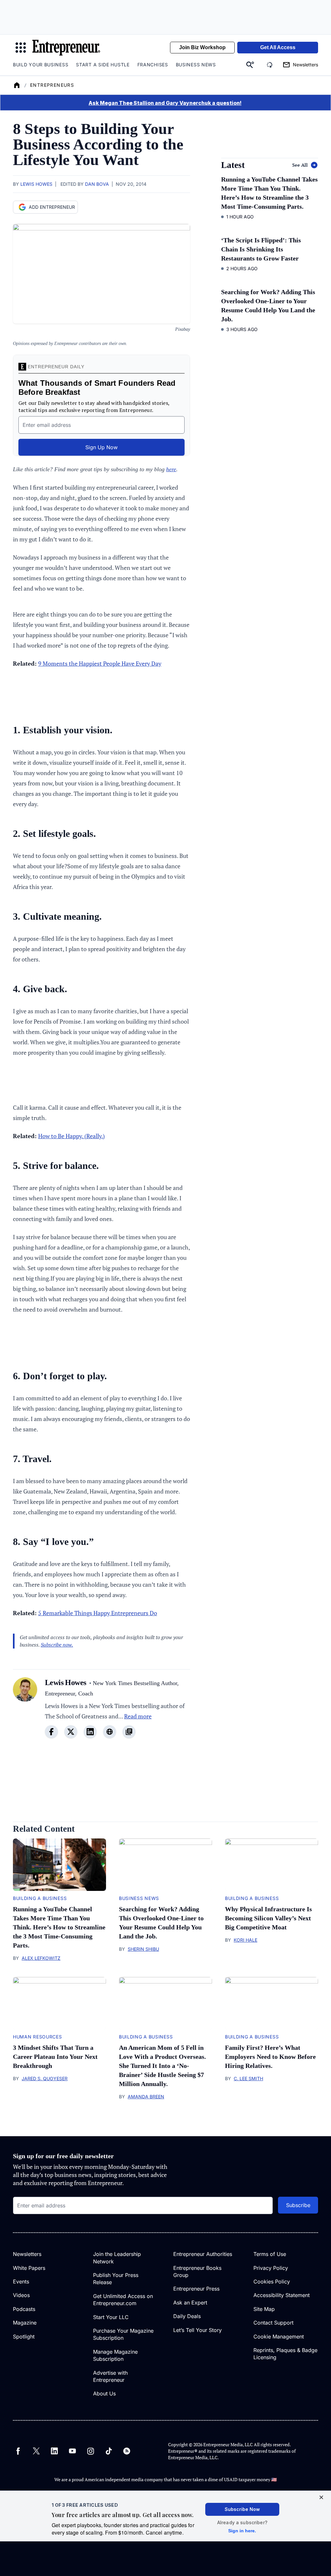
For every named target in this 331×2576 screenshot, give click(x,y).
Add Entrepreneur (52, 207)
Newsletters (27, 2254)
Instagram (91, 2451)
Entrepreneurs (52, 85)
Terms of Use (270, 2254)
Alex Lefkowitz (41, 1958)
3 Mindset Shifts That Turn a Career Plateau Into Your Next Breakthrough (55, 2057)
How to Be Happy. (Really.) (71, 1136)
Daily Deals (187, 2316)
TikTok (109, 2451)
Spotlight (24, 2337)
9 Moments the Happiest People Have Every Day (100, 663)
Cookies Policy (272, 2282)
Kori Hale (246, 1940)
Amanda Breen (146, 2097)
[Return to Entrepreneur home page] (66, 48)
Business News (196, 65)
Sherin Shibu (143, 1949)
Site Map (264, 2309)
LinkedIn (54, 2451)
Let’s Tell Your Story (198, 2330)
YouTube (72, 2451)
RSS (127, 2451)
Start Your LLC (111, 2317)
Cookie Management (279, 2337)
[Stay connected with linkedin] (90, 1732)
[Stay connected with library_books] (129, 1732)
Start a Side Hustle (103, 65)
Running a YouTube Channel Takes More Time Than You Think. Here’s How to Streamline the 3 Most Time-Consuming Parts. (59, 1927)
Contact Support (273, 2323)
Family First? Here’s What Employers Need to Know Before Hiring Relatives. (270, 2057)
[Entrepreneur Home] (17, 85)
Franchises (153, 65)
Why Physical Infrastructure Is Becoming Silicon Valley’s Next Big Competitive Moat (268, 1918)
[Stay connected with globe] (110, 1732)
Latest (233, 165)
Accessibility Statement (282, 2295)
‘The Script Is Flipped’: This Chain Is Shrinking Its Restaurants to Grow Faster (261, 249)
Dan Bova (97, 184)
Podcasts (24, 2309)
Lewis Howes (36, 184)
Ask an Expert (190, 2303)
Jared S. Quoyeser (45, 2078)
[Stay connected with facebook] (51, 1732)
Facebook (18, 2451)
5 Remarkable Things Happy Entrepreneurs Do (98, 1613)
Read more (138, 1716)
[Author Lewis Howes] (25, 1712)
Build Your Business (41, 65)
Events (21, 2282)
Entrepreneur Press (196, 2289)
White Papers (29, 2268)
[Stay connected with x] (71, 1732)
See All (300, 165)
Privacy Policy (271, 2268)
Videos (21, 2295)
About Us (104, 2393)
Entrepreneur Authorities (203, 2254)
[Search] (250, 65)
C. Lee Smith (248, 2078)
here (171, 469)
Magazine (25, 2323)
